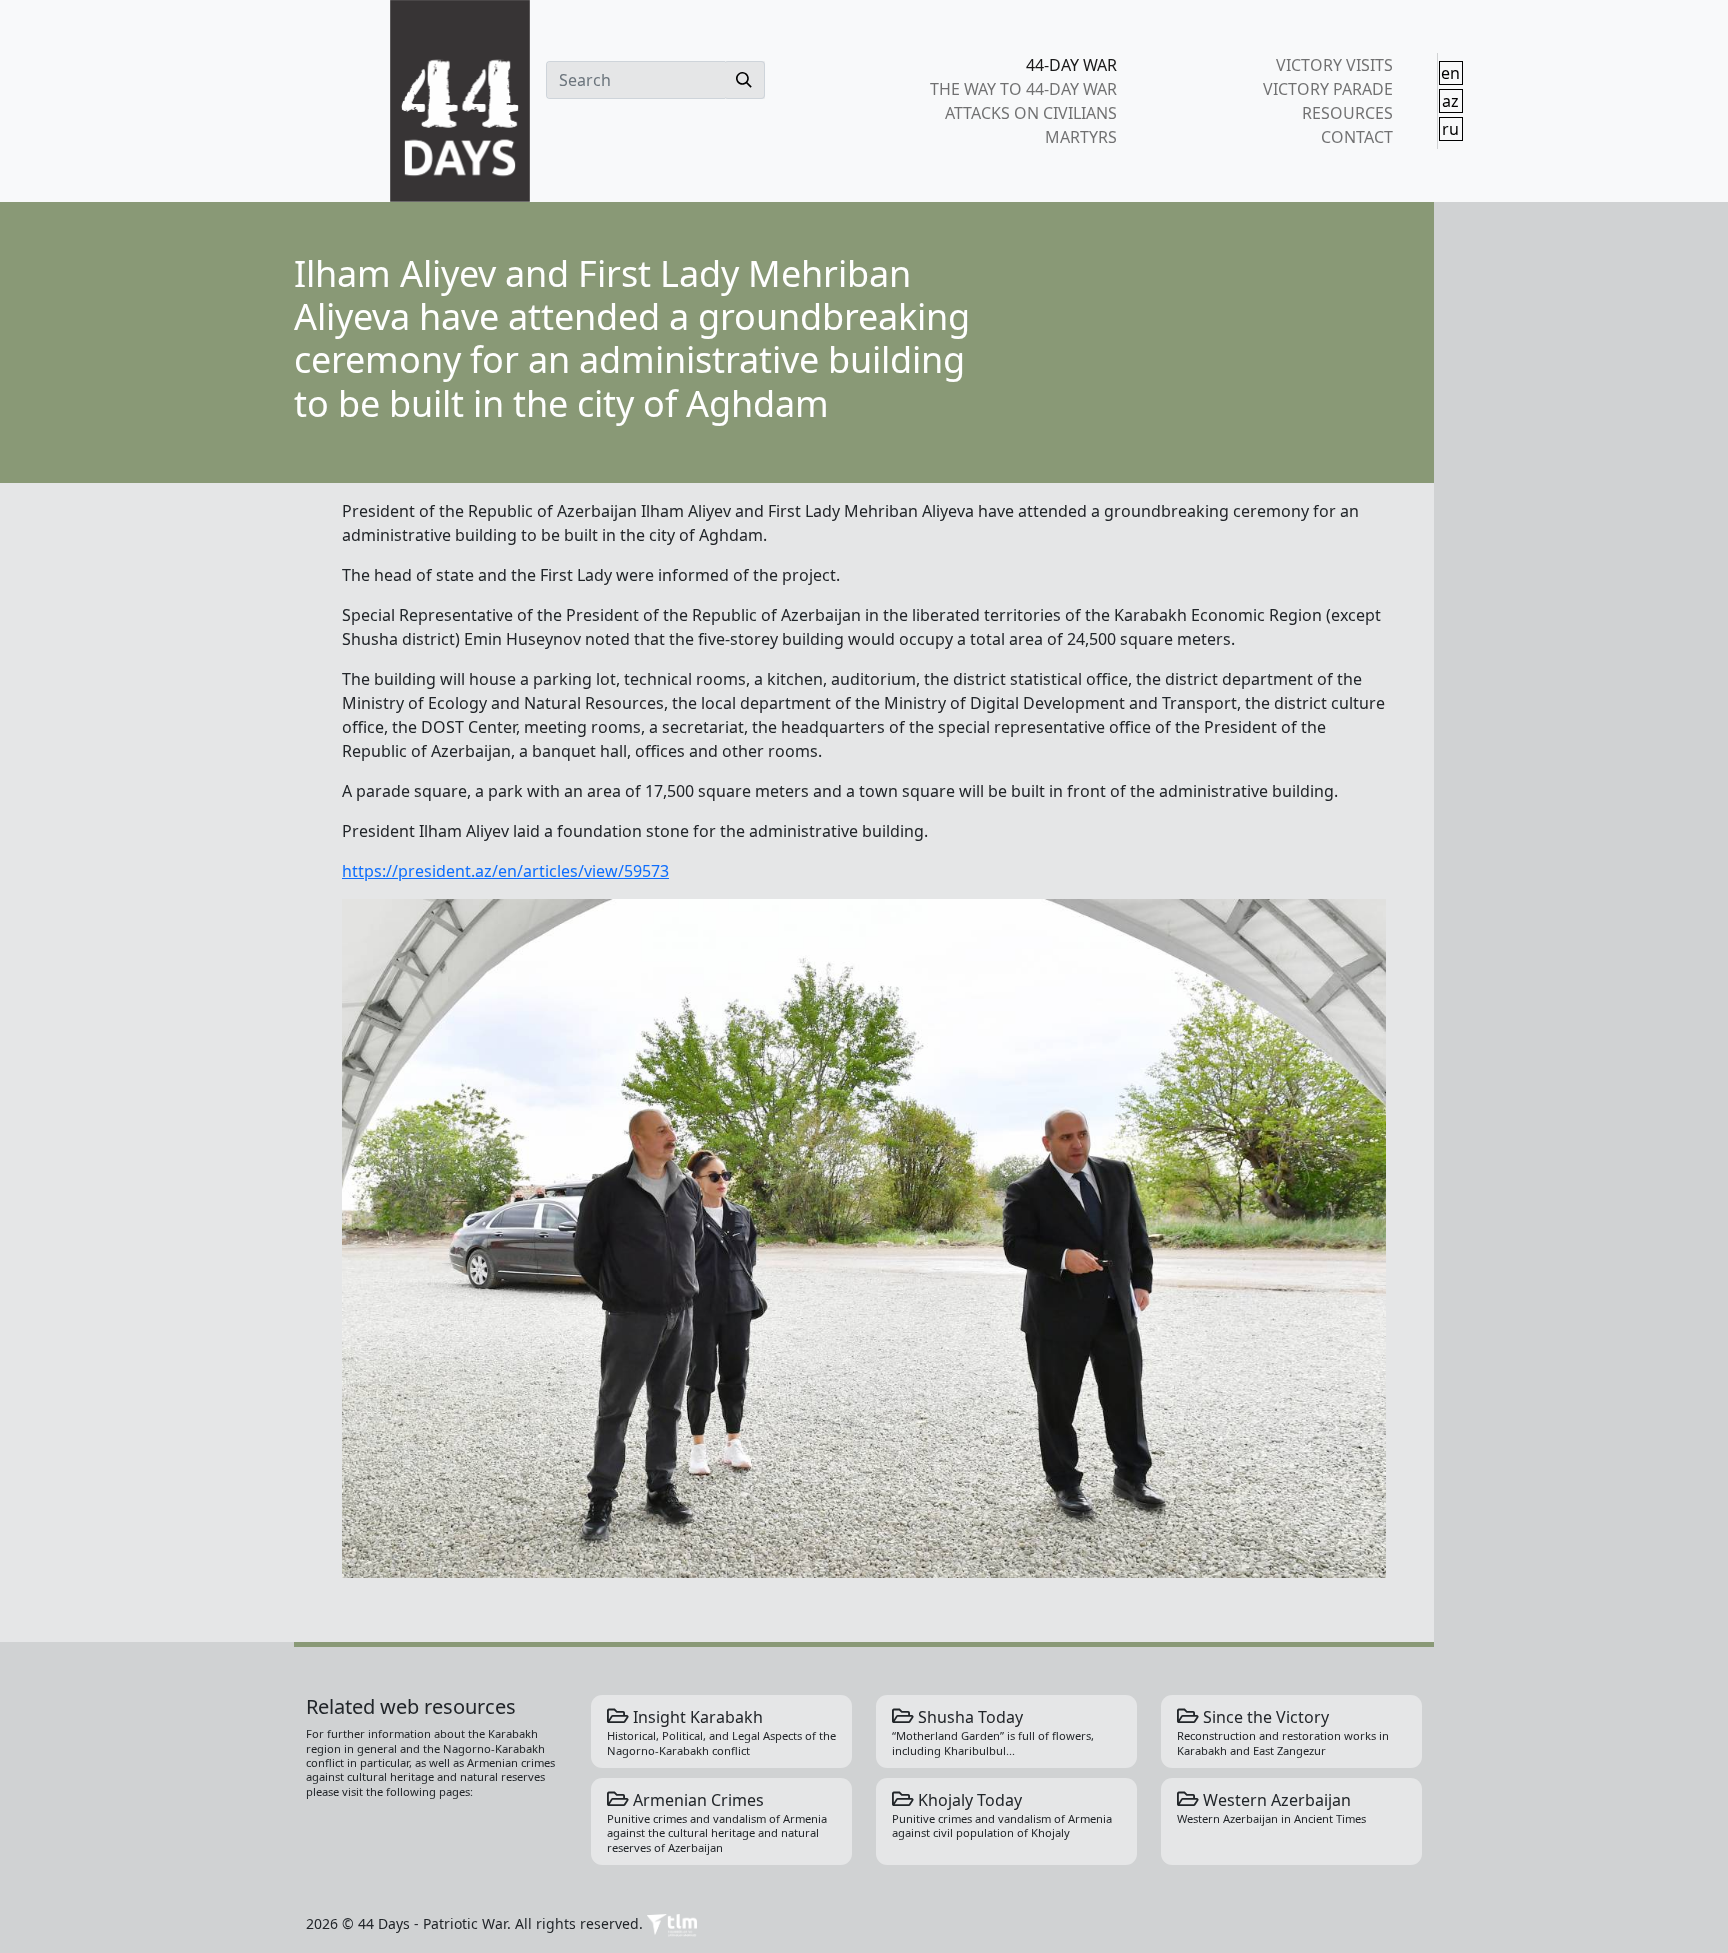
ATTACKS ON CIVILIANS (1031, 113)
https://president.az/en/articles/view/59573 (505, 871)
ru (1450, 129)
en (1450, 73)
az (1450, 101)
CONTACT (1356, 137)
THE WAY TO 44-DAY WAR (1023, 89)
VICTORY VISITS (1334, 65)
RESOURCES (1347, 113)
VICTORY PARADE (1327, 89)
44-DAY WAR (1071, 65)
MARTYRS (1081, 137)
